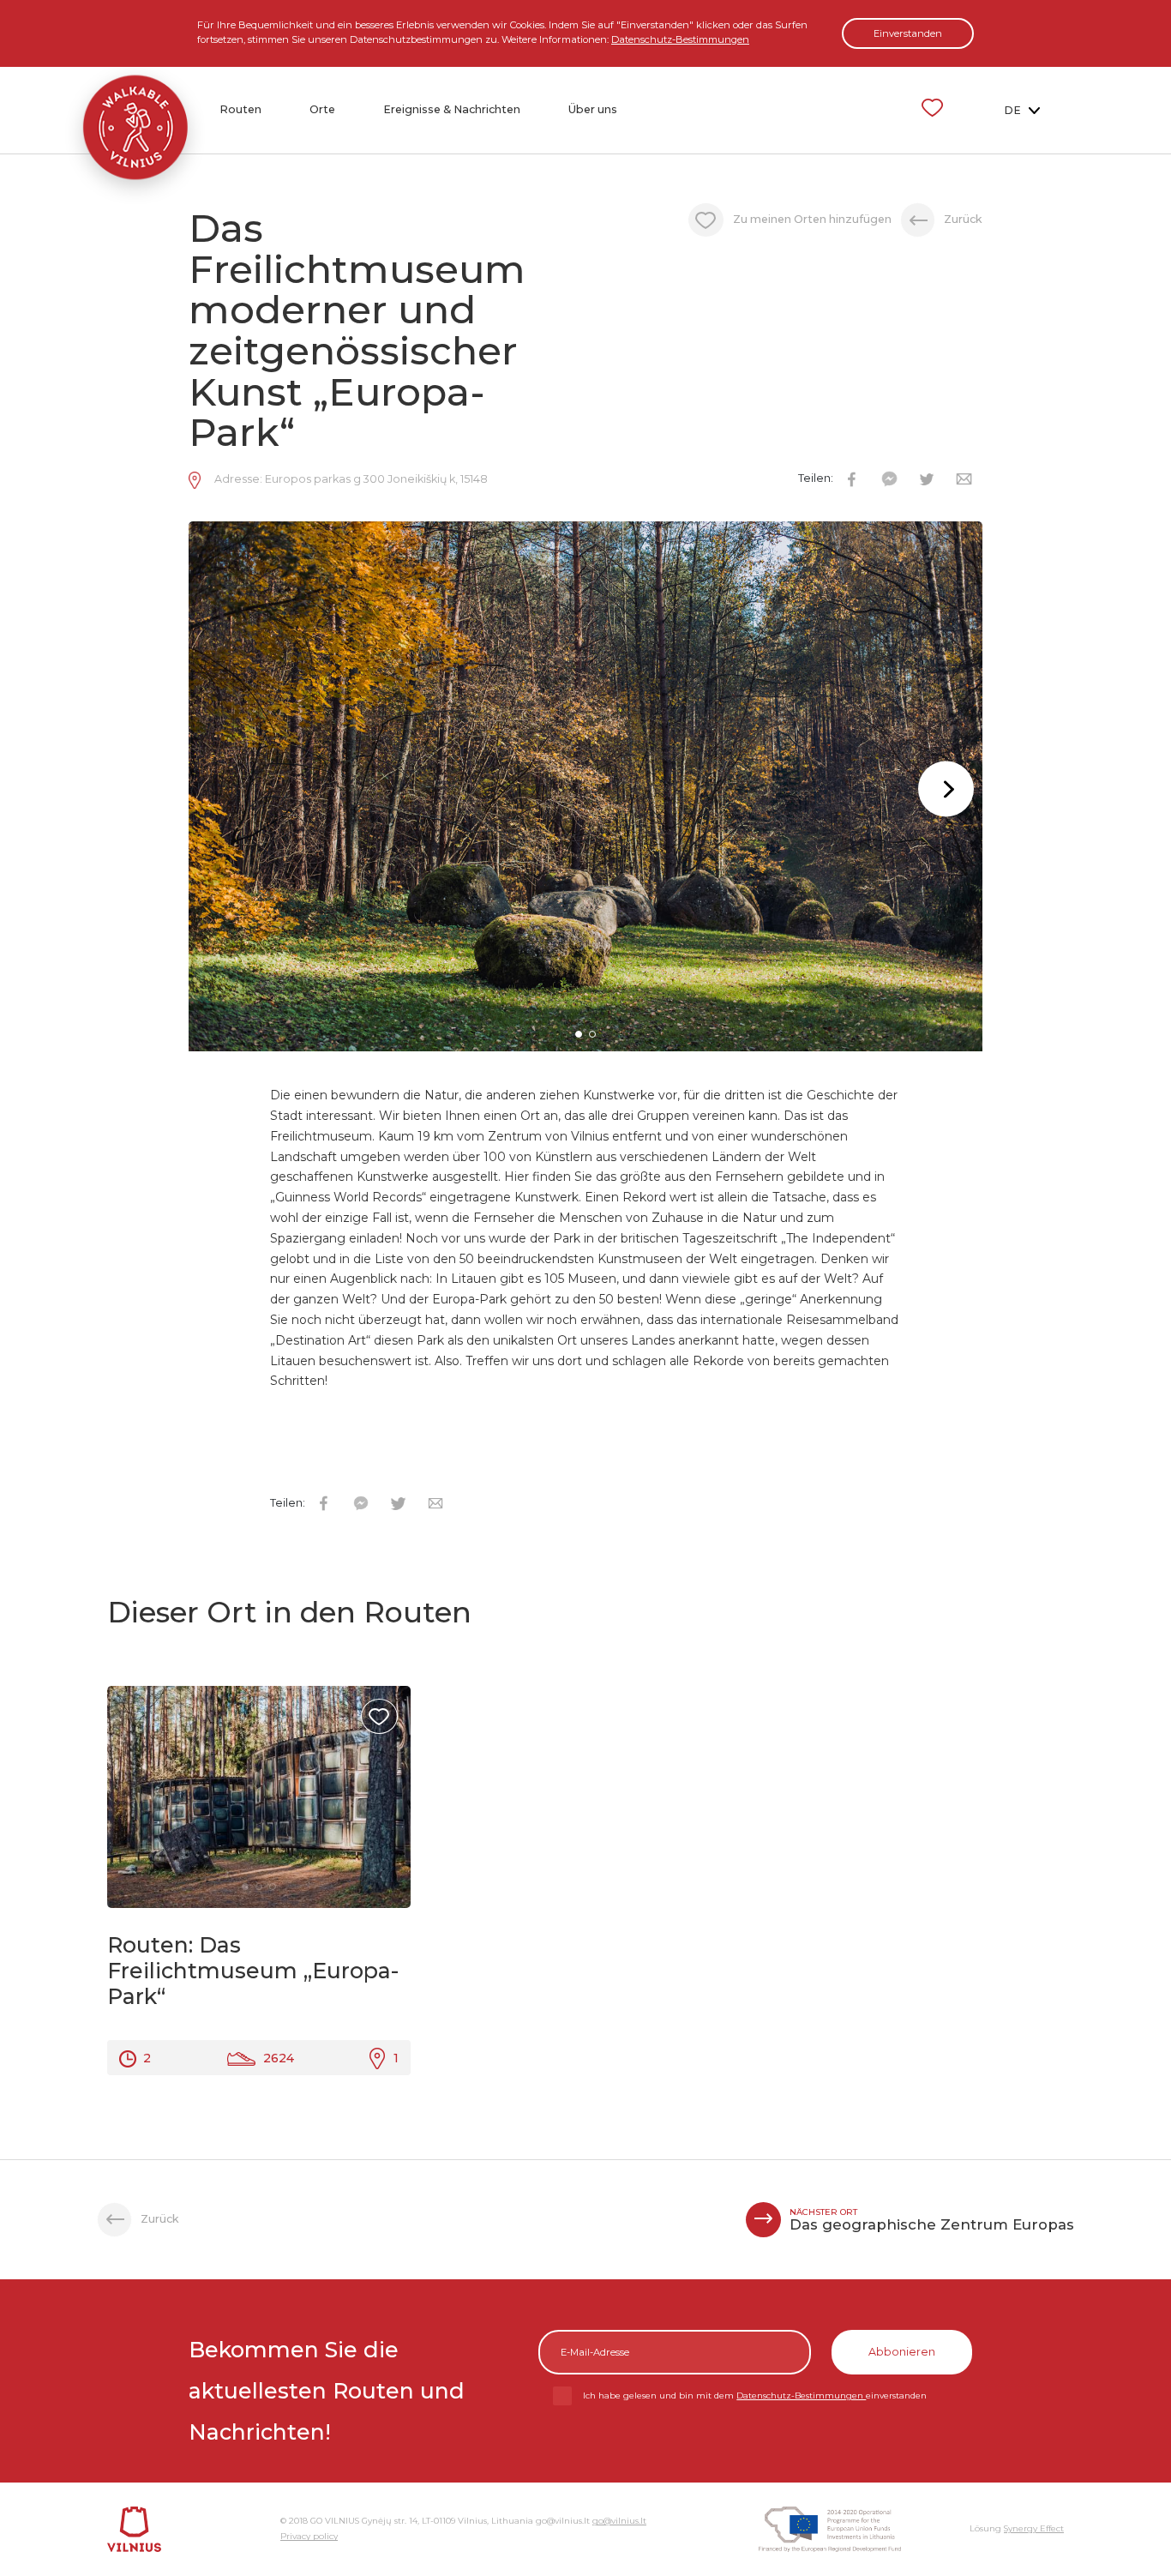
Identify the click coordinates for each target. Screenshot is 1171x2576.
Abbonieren (902, 2352)
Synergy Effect (1034, 2528)
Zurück (963, 219)
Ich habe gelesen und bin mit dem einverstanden (755, 2395)
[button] (946, 788)
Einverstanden (908, 33)
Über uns (593, 109)
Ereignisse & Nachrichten (452, 109)
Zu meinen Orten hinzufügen (814, 219)
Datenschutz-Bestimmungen (680, 39)
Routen (240, 109)
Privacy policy (309, 2536)
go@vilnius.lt (619, 2521)
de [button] (1014, 110)
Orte (322, 109)
